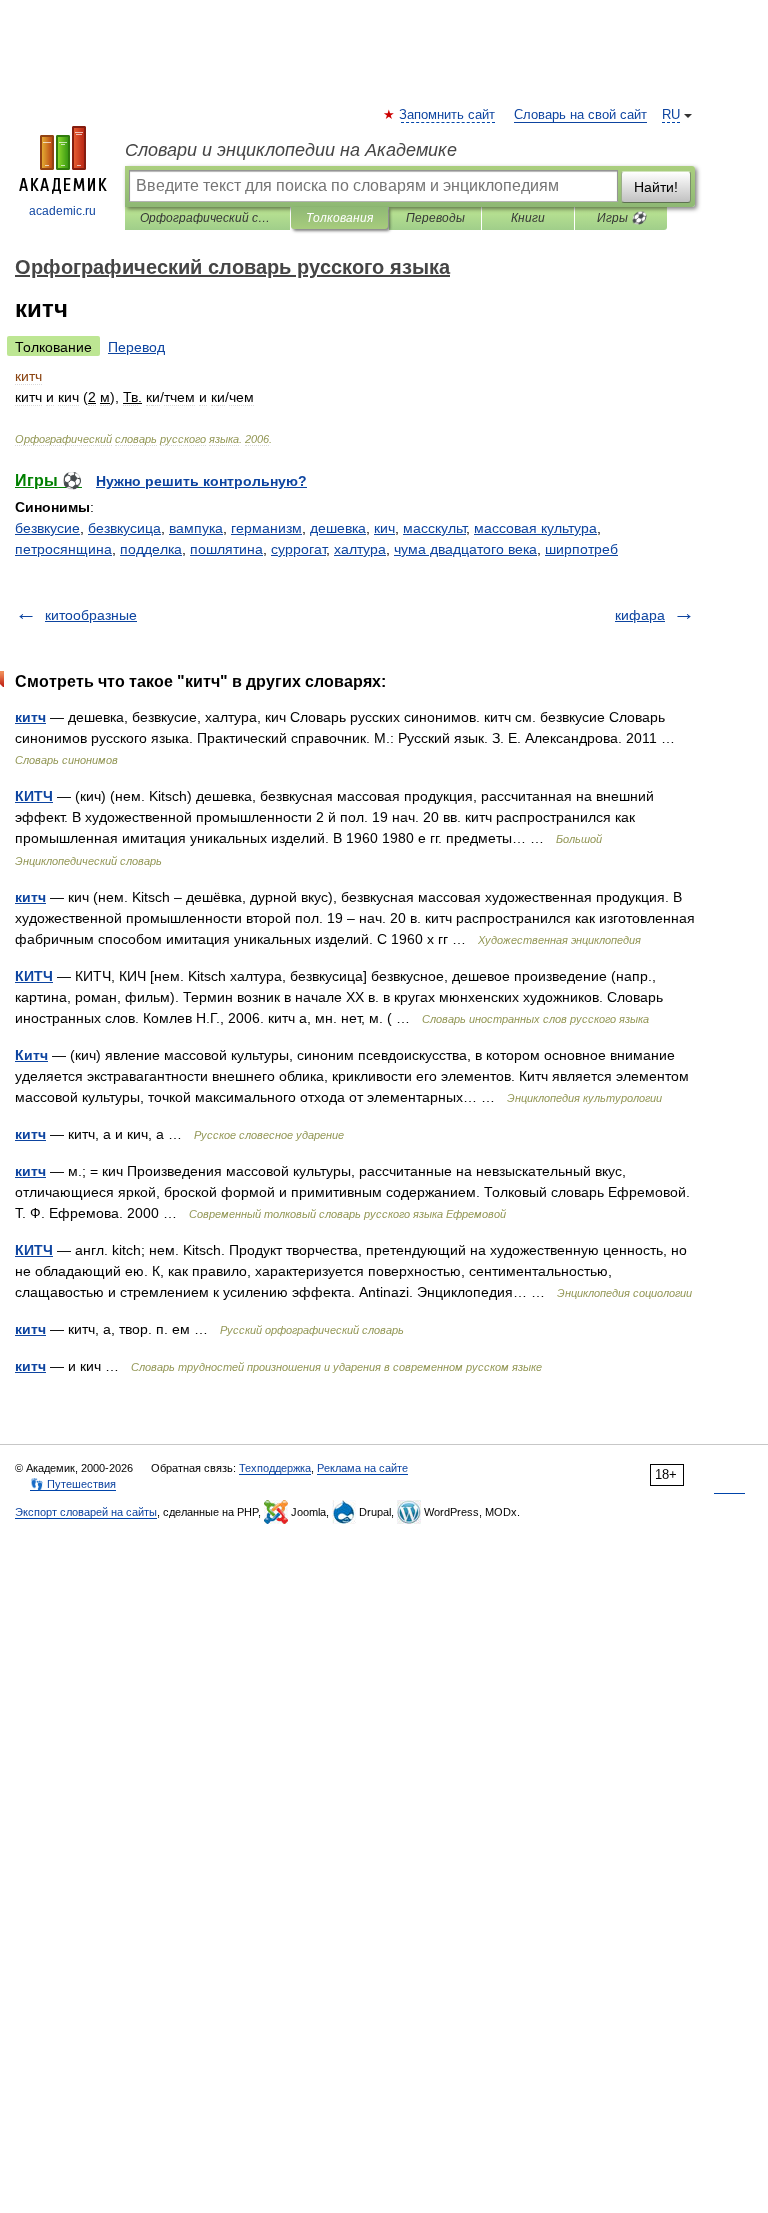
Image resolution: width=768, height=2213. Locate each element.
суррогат (298, 549)
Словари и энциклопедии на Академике (291, 150)
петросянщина (63, 549)
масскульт (434, 528)
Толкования (339, 218)
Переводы (435, 218)
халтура (360, 549)
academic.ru (62, 211)
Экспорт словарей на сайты (86, 1512)
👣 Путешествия (73, 1484)
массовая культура (535, 528)
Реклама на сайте (362, 1468)
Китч (31, 1055)
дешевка (338, 528)
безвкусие (47, 528)
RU (671, 115)
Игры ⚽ (621, 218)
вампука (196, 528)
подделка (151, 549)
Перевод (136, 347)
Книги (528, 218)
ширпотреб (581, 549)
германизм (266, 528)
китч (30, 717)
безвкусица (124, 528)
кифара (640, 615)
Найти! (656, 187)
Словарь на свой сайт (580, 115)
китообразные (91, 615)
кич (384, 528)
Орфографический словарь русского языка (207, 218)
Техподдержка (275, 1468)
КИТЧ (34, 796)
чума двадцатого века (465, 549)
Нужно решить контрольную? (201, 481)
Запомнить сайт (448, 115)
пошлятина (226, 549)
